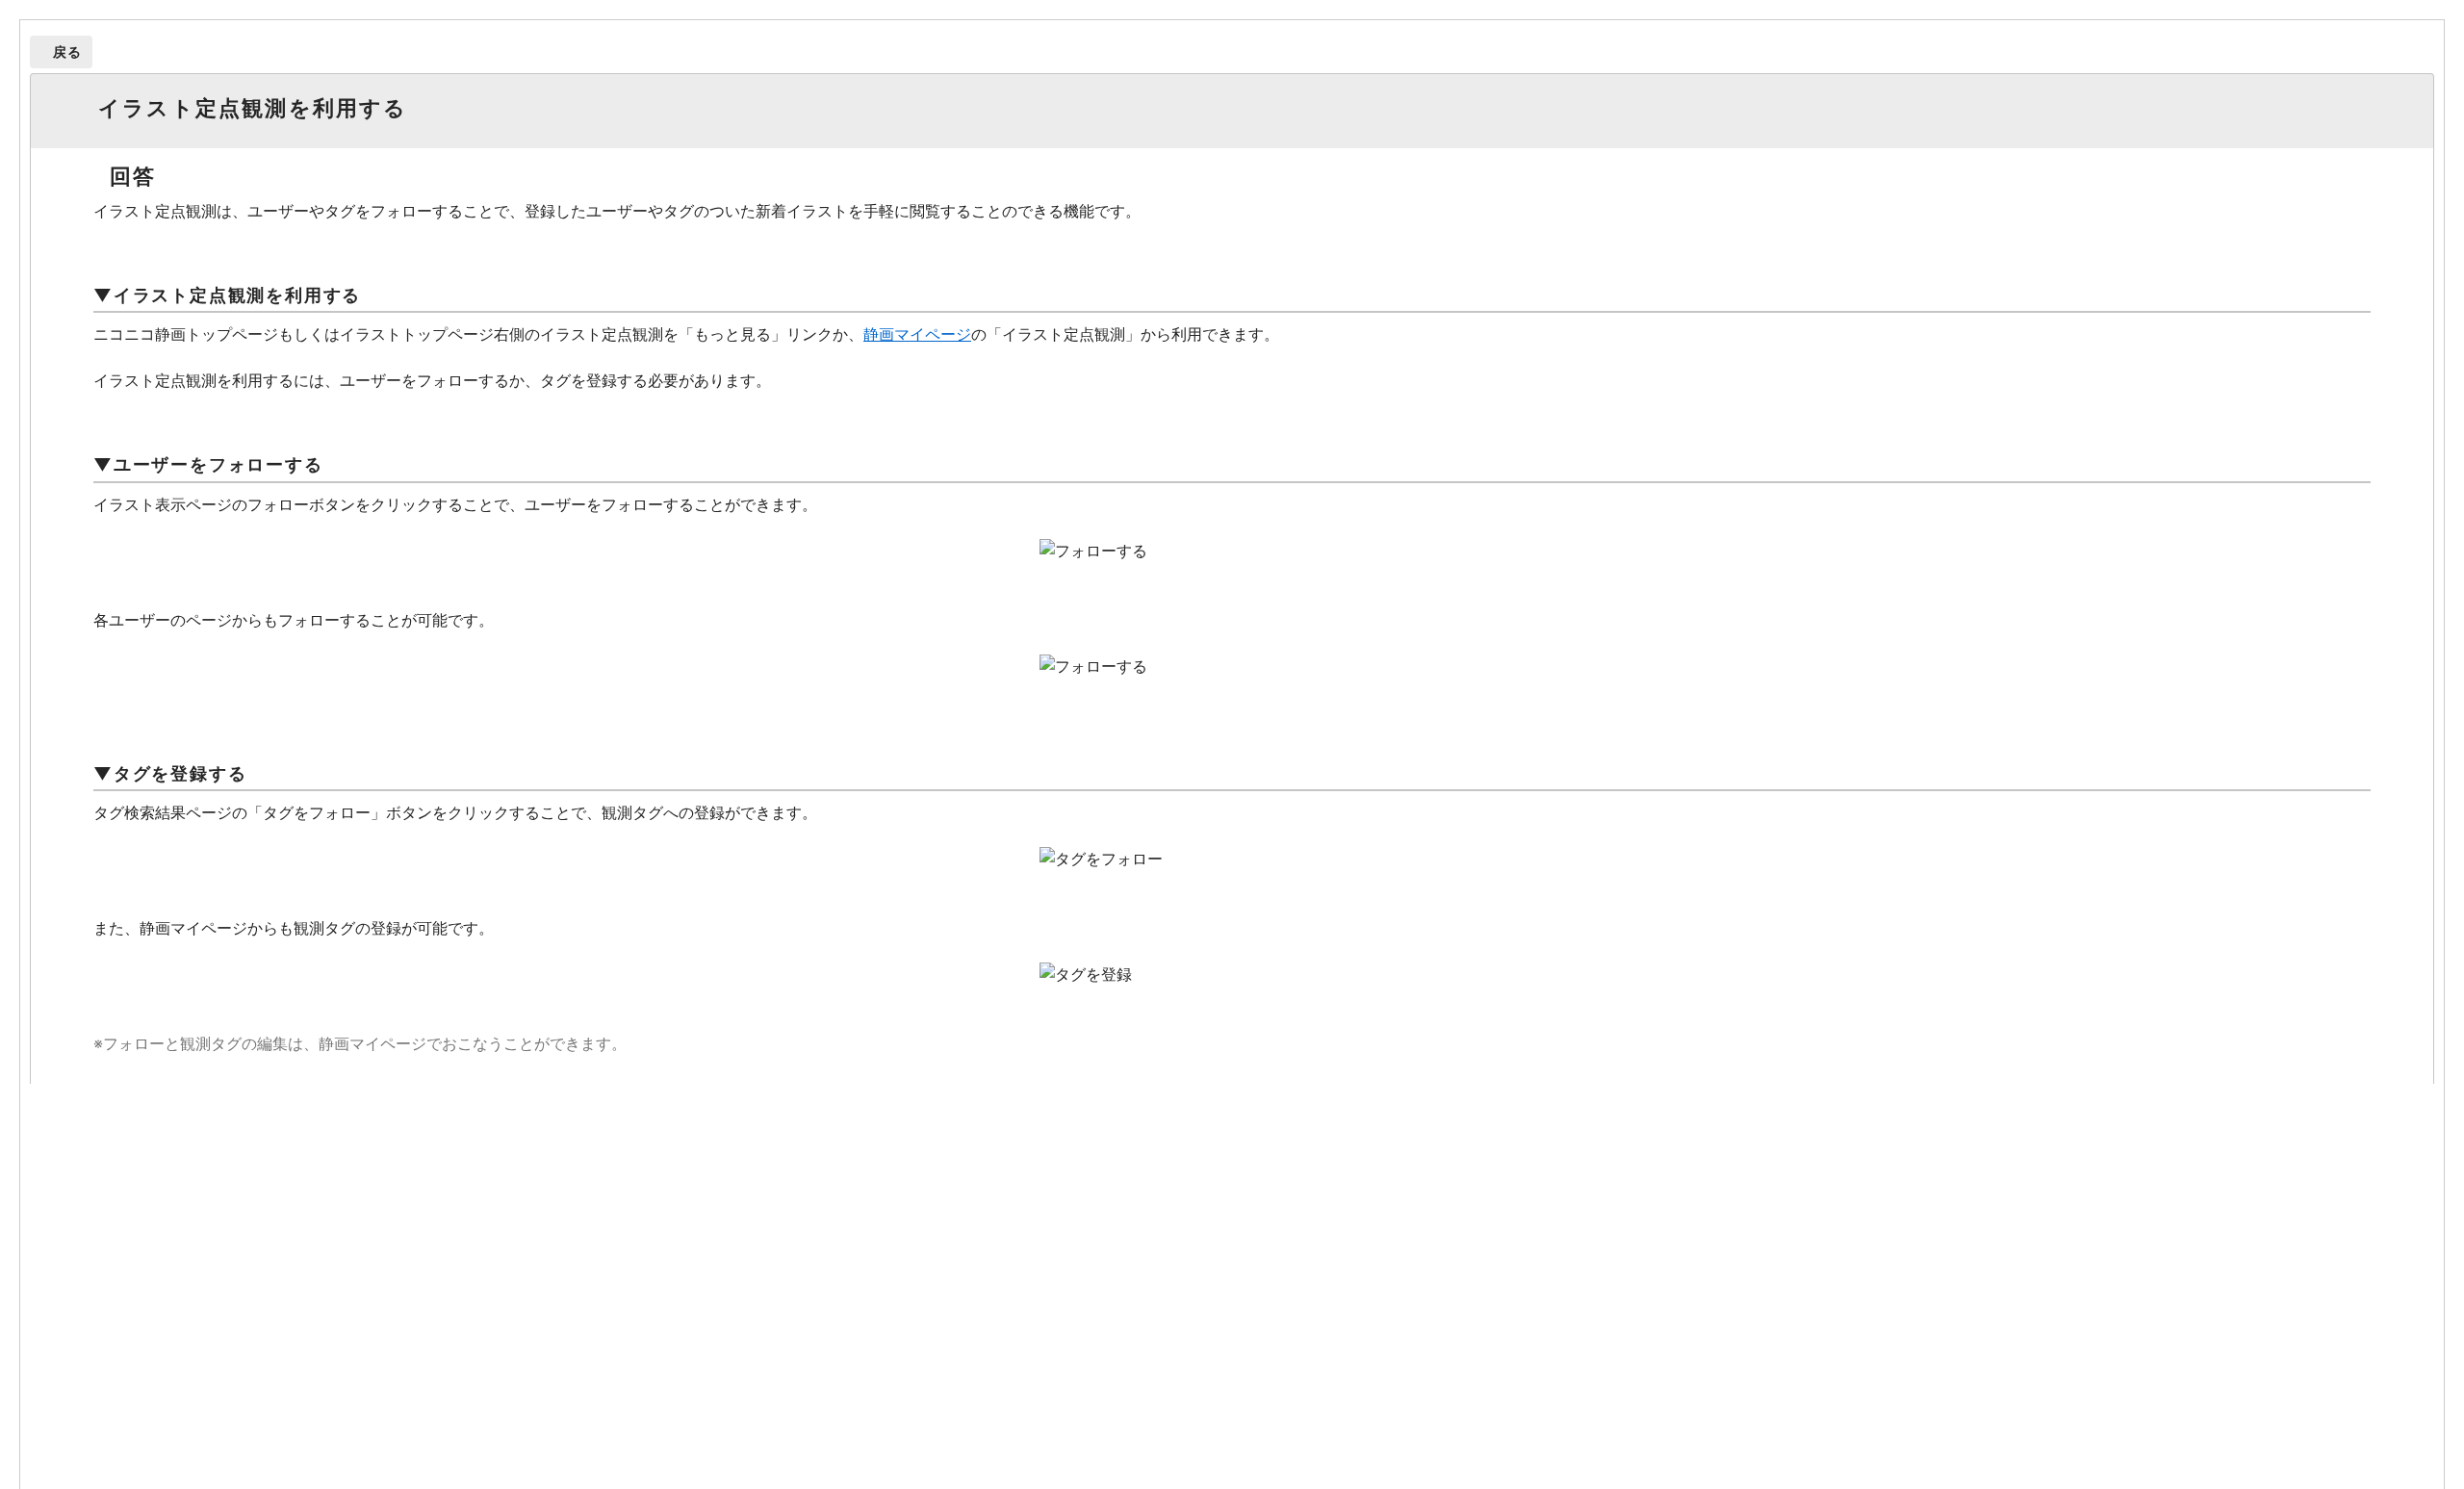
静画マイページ (917, 334)
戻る (68, 51)
